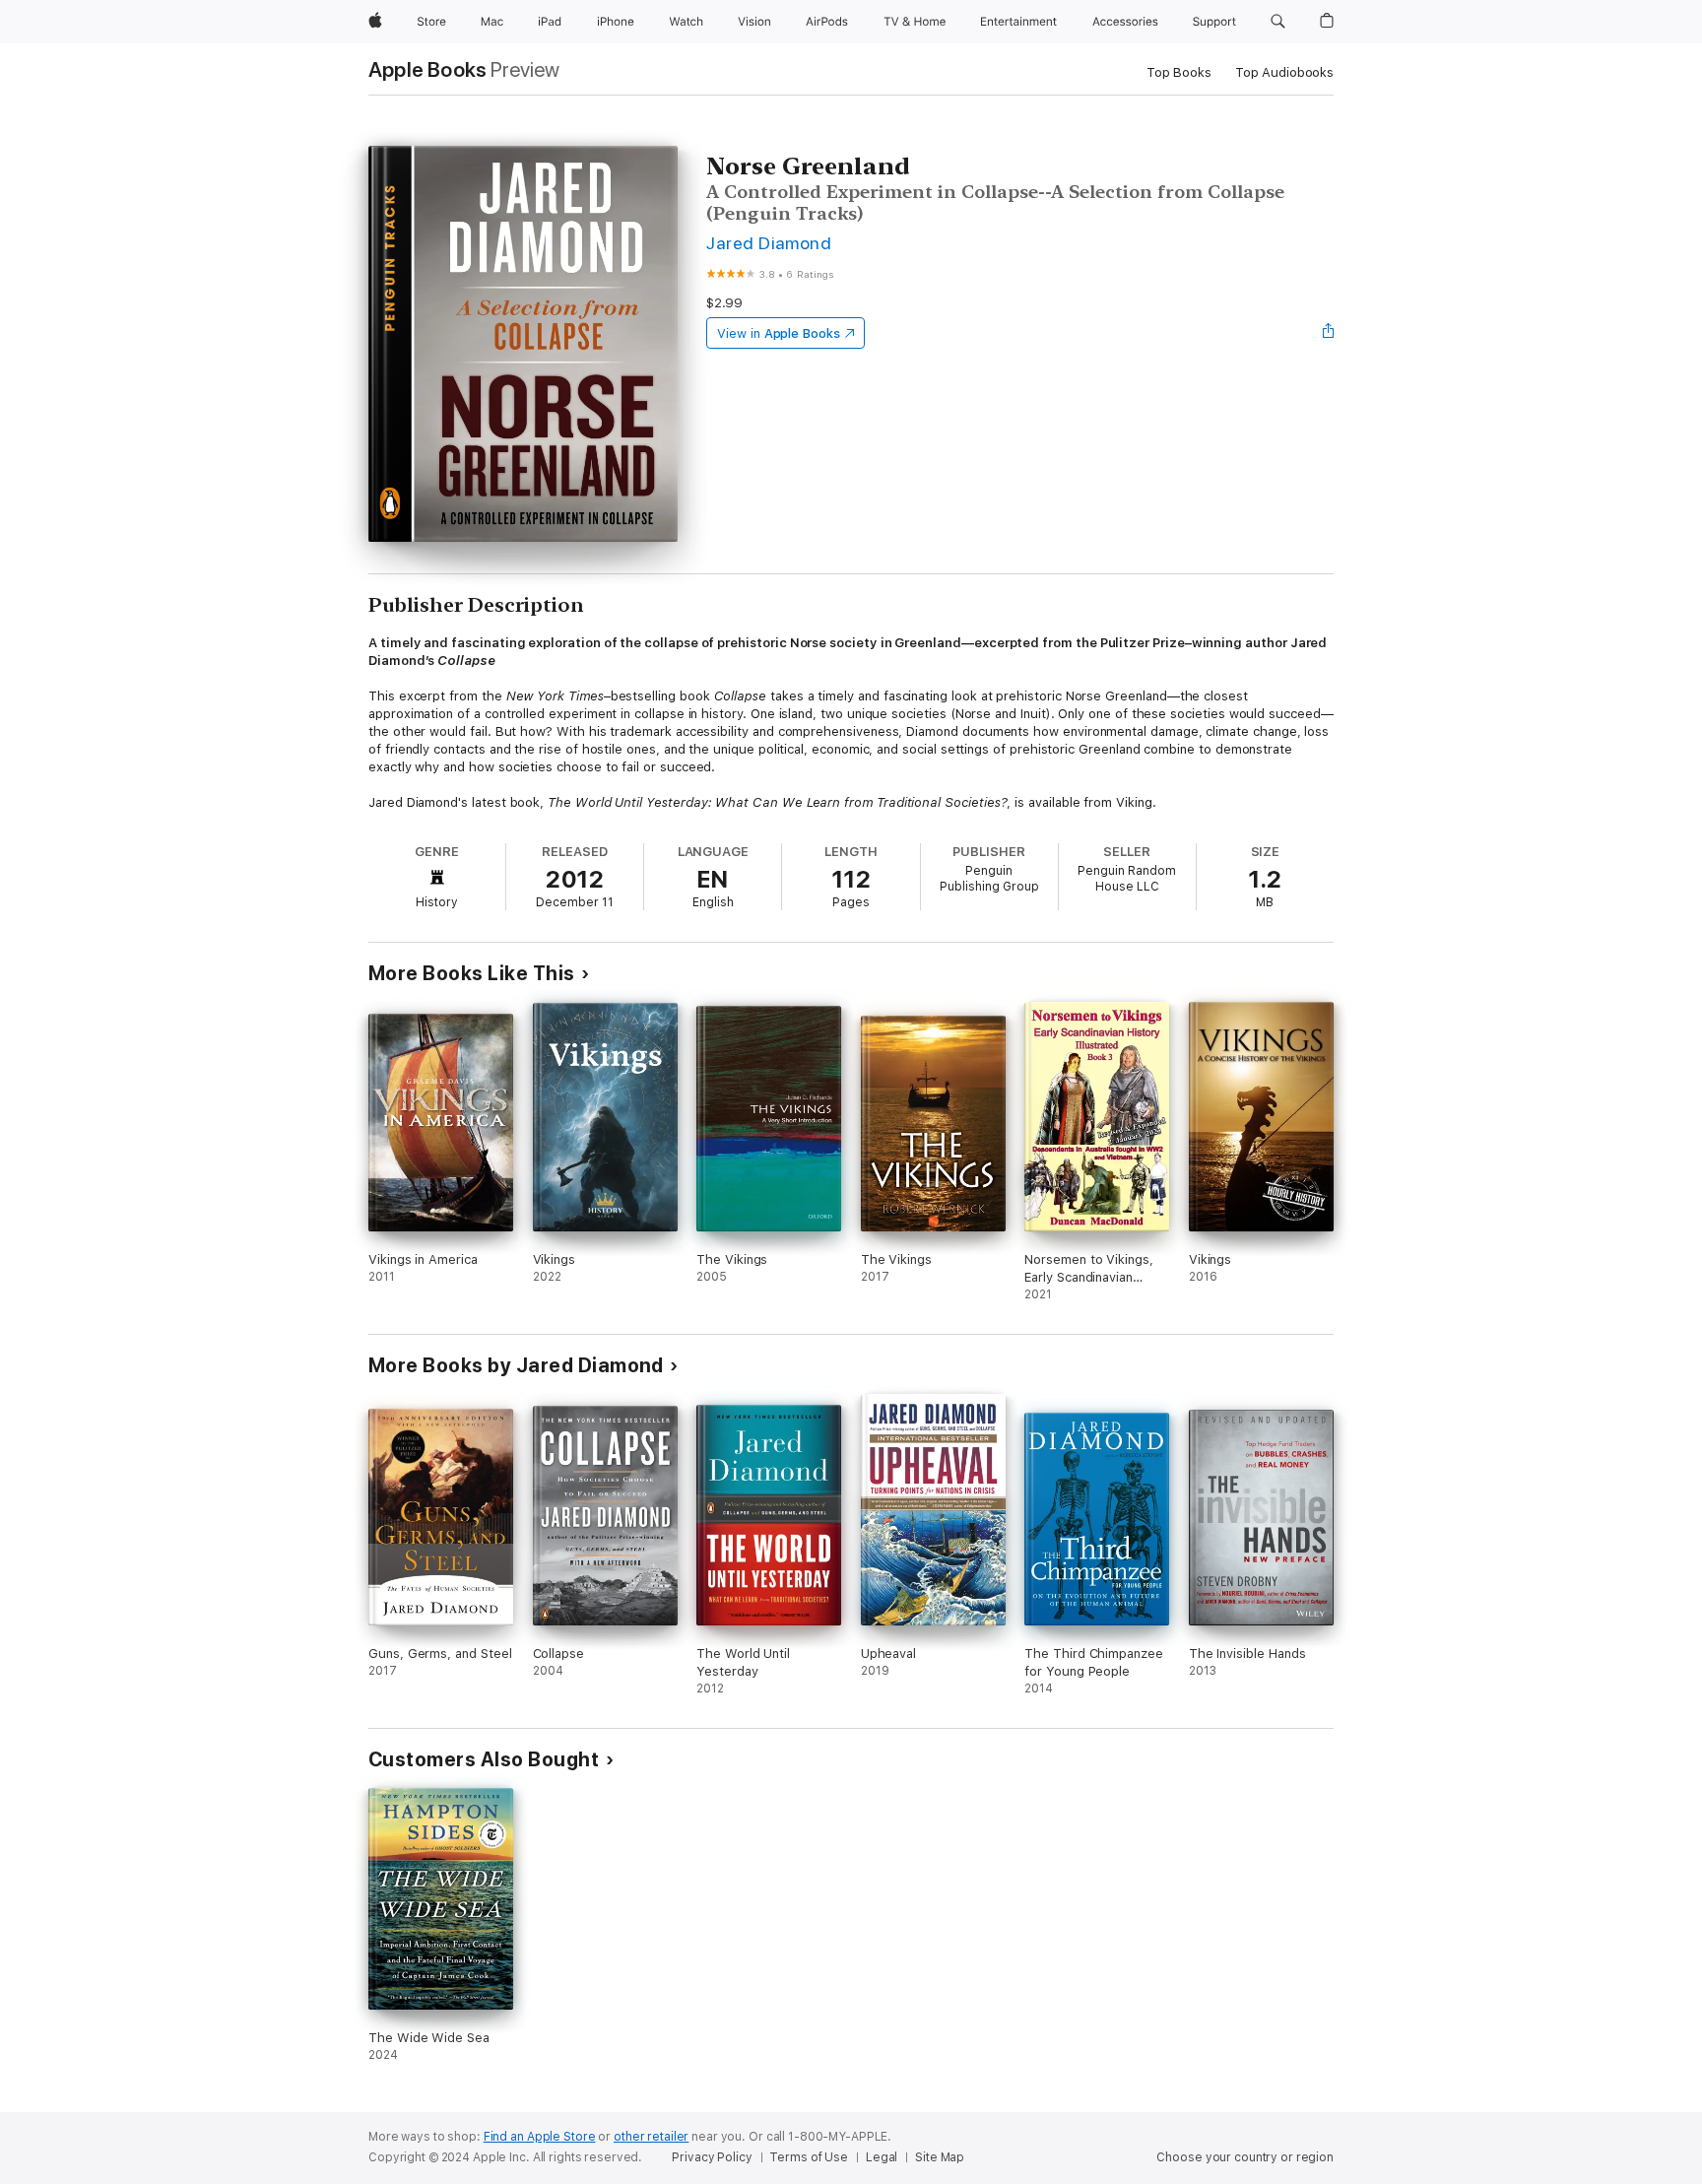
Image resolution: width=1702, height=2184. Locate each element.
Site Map (940, 2157)
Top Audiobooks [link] (1284, 72)
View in (779, 333)
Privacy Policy (712, 2157)
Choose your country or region (1245, 2157)
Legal (882, 2157)
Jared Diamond (769, 243)
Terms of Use (809, 2157)
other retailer (651, 2137)
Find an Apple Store (540, 2137)
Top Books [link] (1179, 72)
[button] (1278, 22)
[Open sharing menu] (1329, 333)
